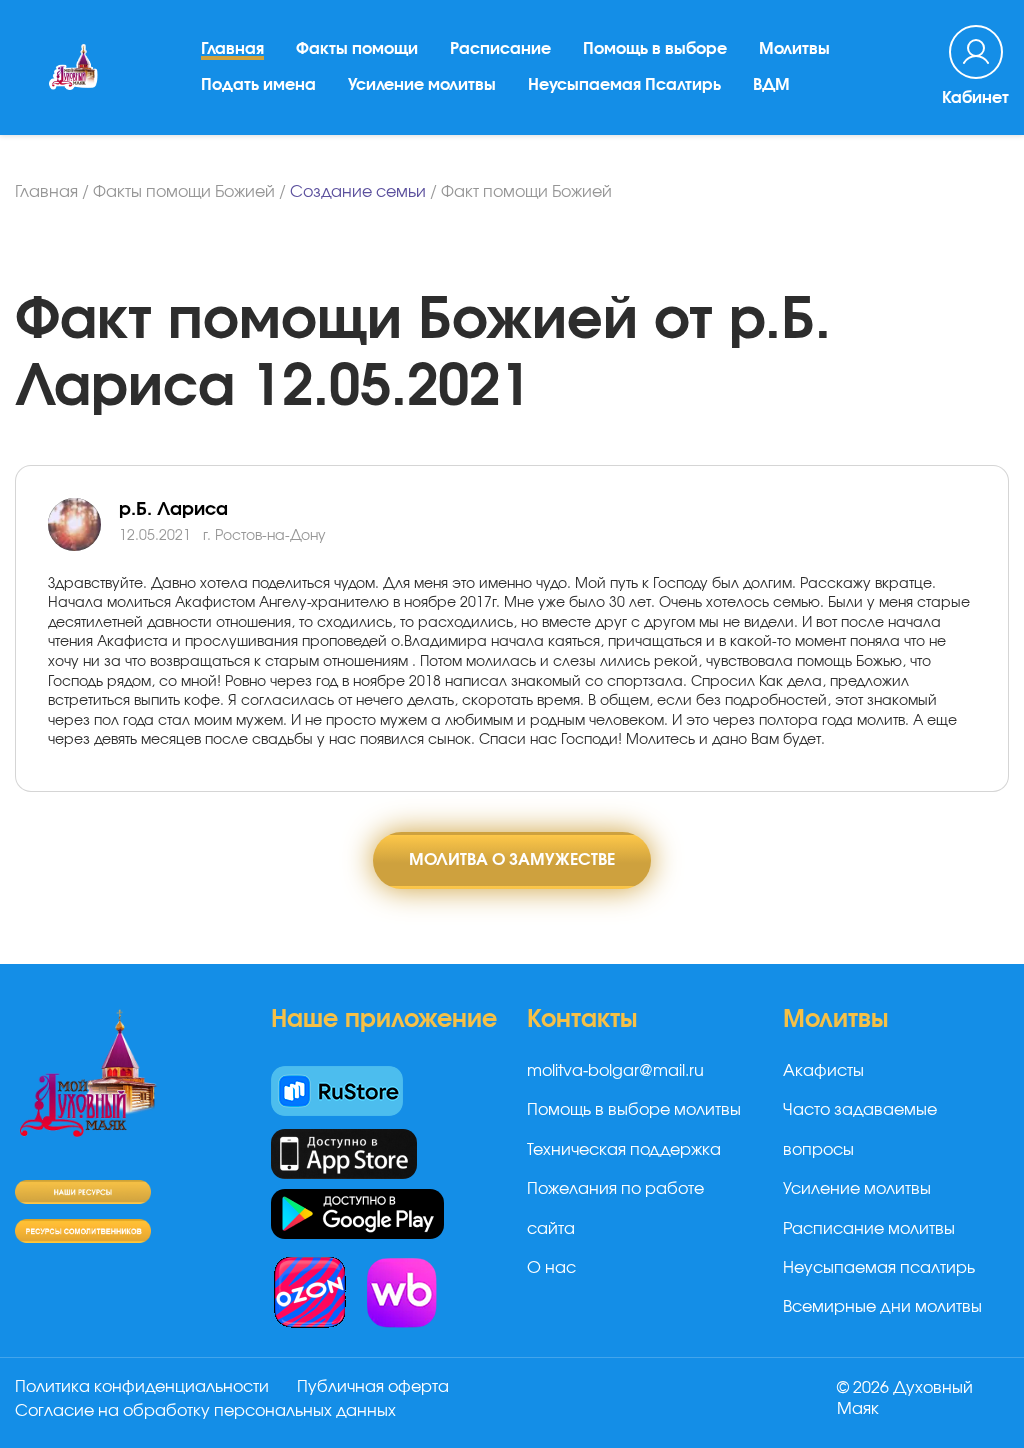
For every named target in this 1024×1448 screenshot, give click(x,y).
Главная (232, 49)
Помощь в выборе (655, 49)
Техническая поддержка (624, 1150)
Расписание (500, 49)
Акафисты (823, 1071)
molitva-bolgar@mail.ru (615, 1071)
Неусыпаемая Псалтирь (624, 85)
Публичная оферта (373, 1387)
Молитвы (794, 49)
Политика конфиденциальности (142, 1387)
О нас (551, 1268)
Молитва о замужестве (512, 860)
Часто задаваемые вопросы (860, 1129)
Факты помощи (357, 49)
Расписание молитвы (869, 1229)
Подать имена (258, 85)
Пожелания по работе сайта (615, 1208)
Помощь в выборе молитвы (634, 1110)
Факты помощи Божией (184, 192)
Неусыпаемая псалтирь (879, 1268)
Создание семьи (358, 192)
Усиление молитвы (422, 85)
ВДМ (771, 85)
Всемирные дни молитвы (882, 1307)
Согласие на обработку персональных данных (205, 1411)
